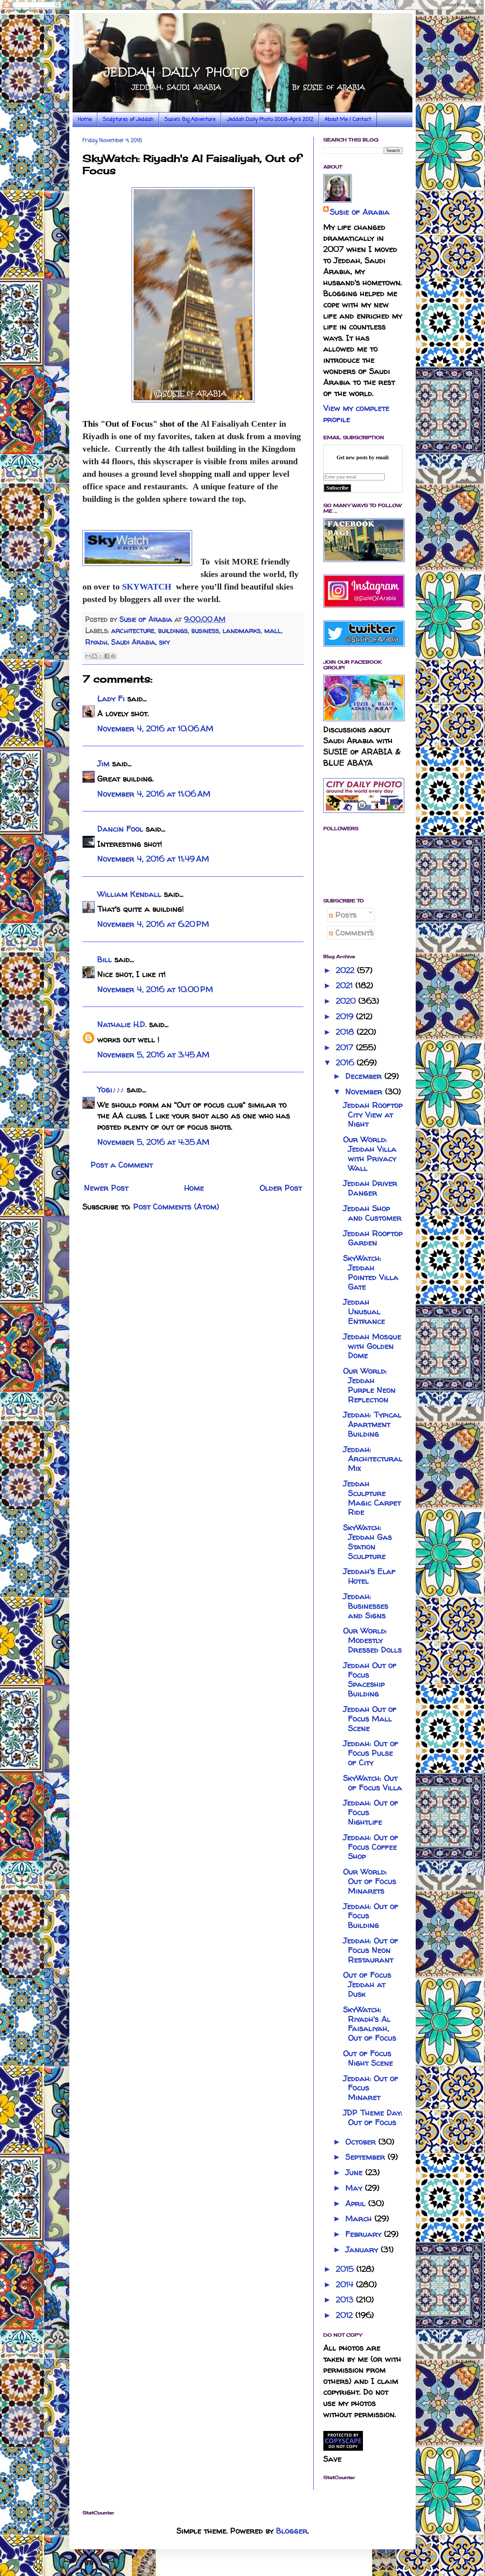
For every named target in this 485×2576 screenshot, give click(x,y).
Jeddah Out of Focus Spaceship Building (370, 1679)
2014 (346, 2284)
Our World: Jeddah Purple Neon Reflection (369, 1385)
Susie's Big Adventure (190, 120)
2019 (346, 1016)
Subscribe (337, 488)
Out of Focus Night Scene (368, 2058)
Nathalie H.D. (122, 1024)
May (355, 2188)
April (357, 2203)
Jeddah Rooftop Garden (373, 1238)
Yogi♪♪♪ (111, 1090)
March (360, 2218)
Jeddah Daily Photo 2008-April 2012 (270, 120)
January (363, 2249)
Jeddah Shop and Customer (372, 1213)
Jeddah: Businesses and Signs (366, 1606)
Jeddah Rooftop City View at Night (373, 1115)
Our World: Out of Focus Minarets (370, 1881)
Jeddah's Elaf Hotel (369, 1576)
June (355, 2172)
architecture (133, 630)
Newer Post (106, 1188)
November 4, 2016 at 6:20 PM (153, 924)
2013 (346, 2300)
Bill (105, 959)
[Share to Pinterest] (113, 656)
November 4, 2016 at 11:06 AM (154, 794)
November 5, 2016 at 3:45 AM (153, 1055)
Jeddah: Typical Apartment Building (372, 1424)
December (365, 1076)
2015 (346, 2269)
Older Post (281, 1188)
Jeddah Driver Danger (370, 1188)
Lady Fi (111, 698)
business (205, 630)
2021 (346, 985)
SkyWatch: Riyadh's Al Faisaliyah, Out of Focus (370, 2024)
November (365, 1091)
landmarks (242, 630)
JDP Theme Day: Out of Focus (373, 2117)
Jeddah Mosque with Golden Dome (372, 1346)
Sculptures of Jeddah (128, 120)
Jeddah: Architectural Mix (373, 1459)
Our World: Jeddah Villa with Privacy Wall (370, 1153)
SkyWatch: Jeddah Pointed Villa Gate (371, 1272)
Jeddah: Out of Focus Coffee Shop (371, 1847)
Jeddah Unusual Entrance (364, 1311)
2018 (346, 1032)
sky (164, 642)
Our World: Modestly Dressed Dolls (372, 1640)
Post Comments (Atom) (176, 1207)
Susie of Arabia (360, 212)
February (365, 2234)
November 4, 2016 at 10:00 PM (155, 989)
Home (85, 120)
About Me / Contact (348, 120)
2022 (346, 970)
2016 (346, 1062)
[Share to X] (101, 656)
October (362, 2142)
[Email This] (88, 656)
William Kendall (129, 894)
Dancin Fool (120, 829)
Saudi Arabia (133, 642)
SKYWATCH (147, 587)
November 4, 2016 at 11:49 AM (153, 859)
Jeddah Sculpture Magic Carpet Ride (372, 1498)
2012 (346, 2315)
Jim (103, 763)
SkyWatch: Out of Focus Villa (373, 1783)
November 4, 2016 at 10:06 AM (155, 728)
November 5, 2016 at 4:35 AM (153, 1142)
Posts (345, 915)
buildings (173, 630)
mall (273, 630)
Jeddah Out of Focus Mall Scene (370, 1719)
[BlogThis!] (94, 656)
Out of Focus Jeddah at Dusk (367, 1984)
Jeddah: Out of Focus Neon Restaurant (371, 1950)
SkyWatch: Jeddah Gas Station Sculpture (368, 1542)
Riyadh (96, 642)
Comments (353, 933)
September (367, 2157)
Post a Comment (122, 1165)
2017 (346, 1047)
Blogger (292, 2531)
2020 (347, 1001)
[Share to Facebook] (107, 656)
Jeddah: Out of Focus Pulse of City (371, 1753)
